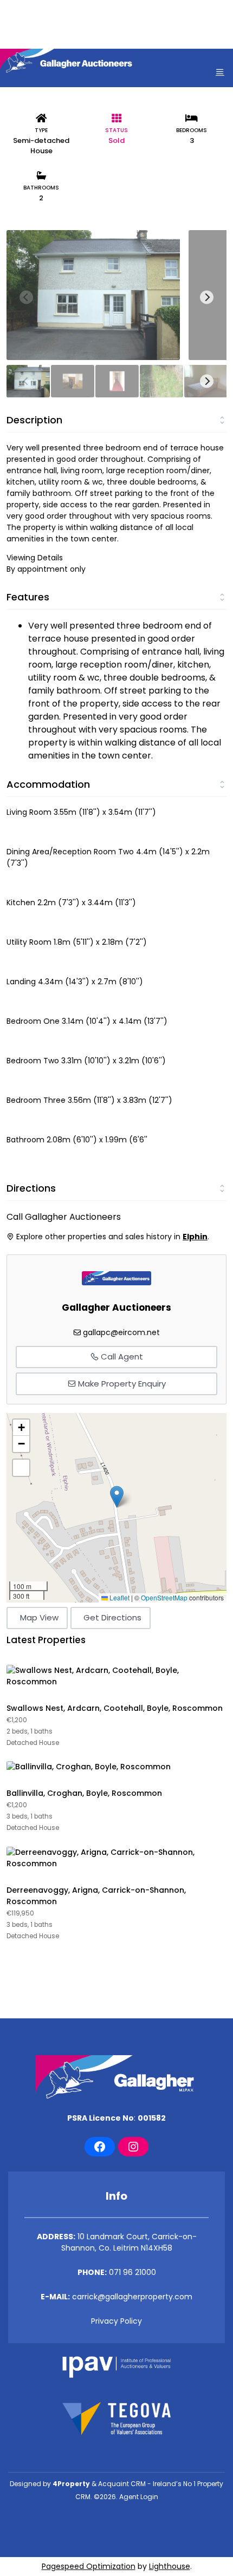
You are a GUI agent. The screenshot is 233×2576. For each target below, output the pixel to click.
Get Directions (112, 1617)
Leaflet (119, 1597)
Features (28, 597)
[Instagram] (133, 2147)
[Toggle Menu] (220, 72)
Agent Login (139, 2497)
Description (34, 420)
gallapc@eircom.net (121, 1332)
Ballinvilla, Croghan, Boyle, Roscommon (84, 1793)
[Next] (207, 298)
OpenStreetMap (164, 1597)
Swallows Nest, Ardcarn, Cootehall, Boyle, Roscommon (115, 1708)
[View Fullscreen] (21, 1468)
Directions (31, 1188)
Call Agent (121, 1356)
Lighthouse (170, 2566)
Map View (39, 1617)
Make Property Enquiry (121, 1384)
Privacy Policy (116, 2321)
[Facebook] (100, 2147)
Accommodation (48, 784)
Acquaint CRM (122, 2484)
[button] (117, 1497)
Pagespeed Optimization (89, 2566)
